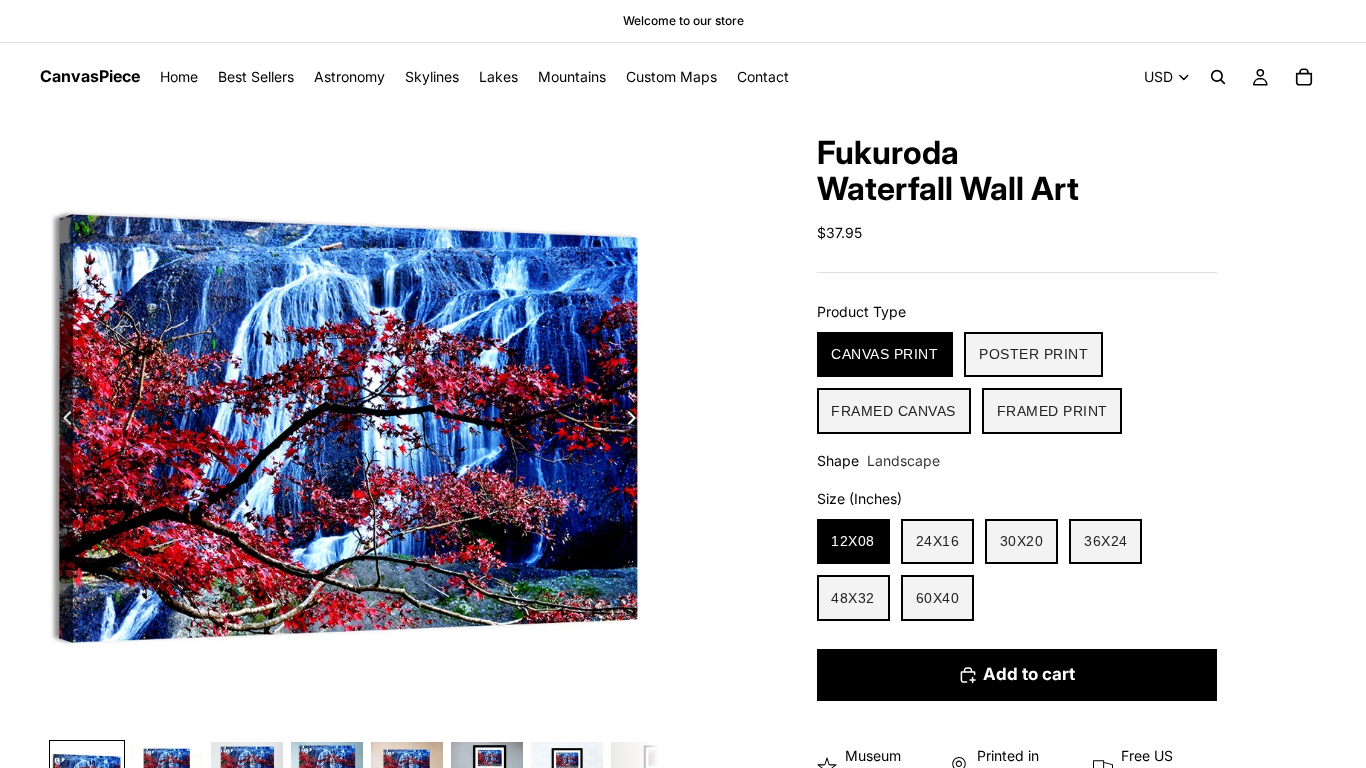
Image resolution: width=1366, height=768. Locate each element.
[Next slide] (637, 421)
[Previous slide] (62, 421)
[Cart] (1304, 77)
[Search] (1218, 77)
